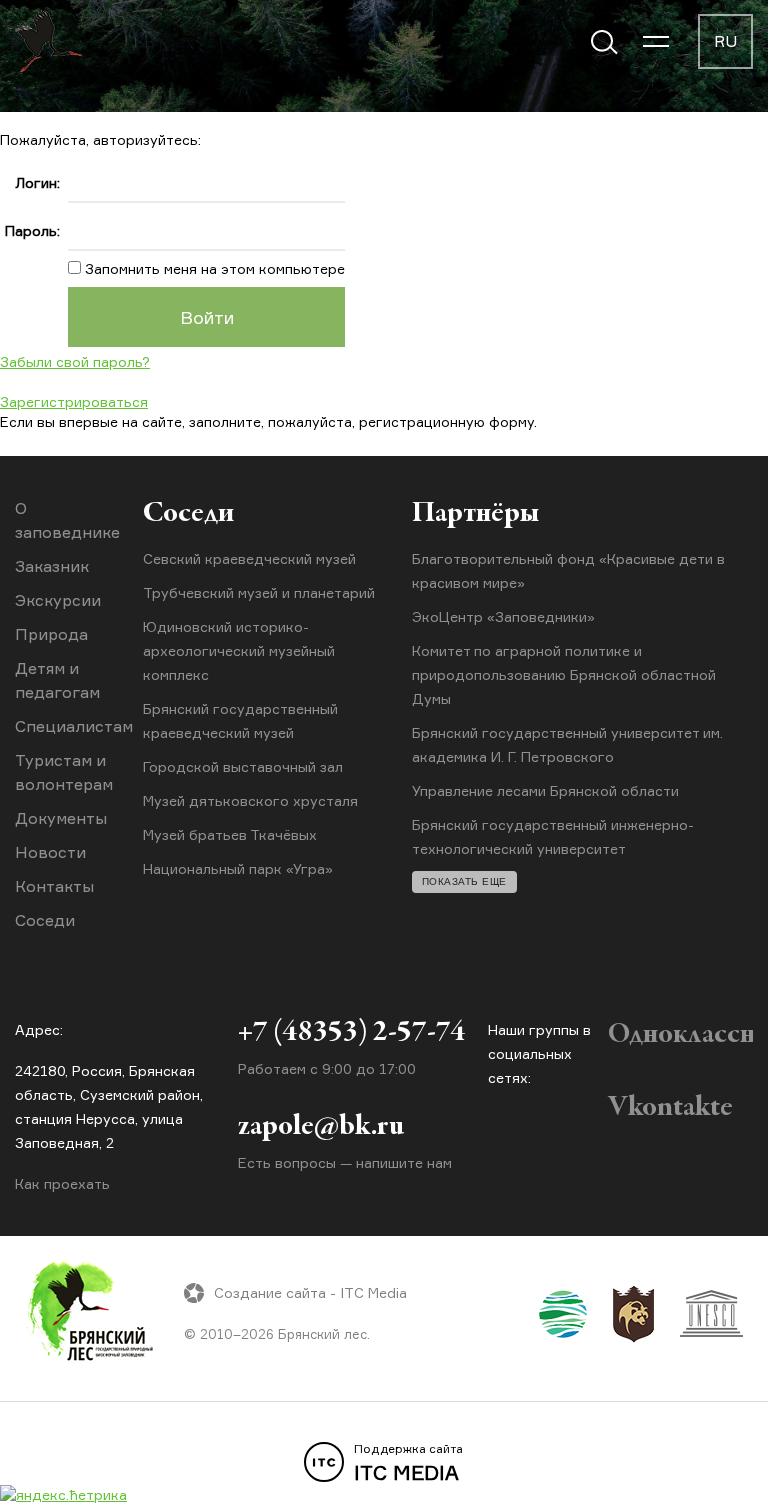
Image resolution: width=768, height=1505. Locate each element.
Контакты (54, 886)
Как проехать (62, 1183)
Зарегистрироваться (74, 401)
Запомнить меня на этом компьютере (213, 268)
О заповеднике (67, 520)
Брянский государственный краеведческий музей (240, 720)
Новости (50, 852)
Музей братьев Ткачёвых (230, 834)
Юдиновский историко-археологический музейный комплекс (239, 650)
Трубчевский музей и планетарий (259, 592)
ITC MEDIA (408, 1463)
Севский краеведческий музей (249, 558)
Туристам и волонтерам (64, 772)
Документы (61, 818)
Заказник (52, 566)
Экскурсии (58, 600)
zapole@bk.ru (321, 1127)
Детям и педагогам (57, 680)
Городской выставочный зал (243, 766)
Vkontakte (670, 1108)
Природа (51, 634)
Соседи (45, 920)
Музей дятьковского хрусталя (250, 800)
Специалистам (74, 726)
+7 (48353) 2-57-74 (352, 1033)
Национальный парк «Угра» (238, 868)
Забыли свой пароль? (75, 361)
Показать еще (464, 881)
